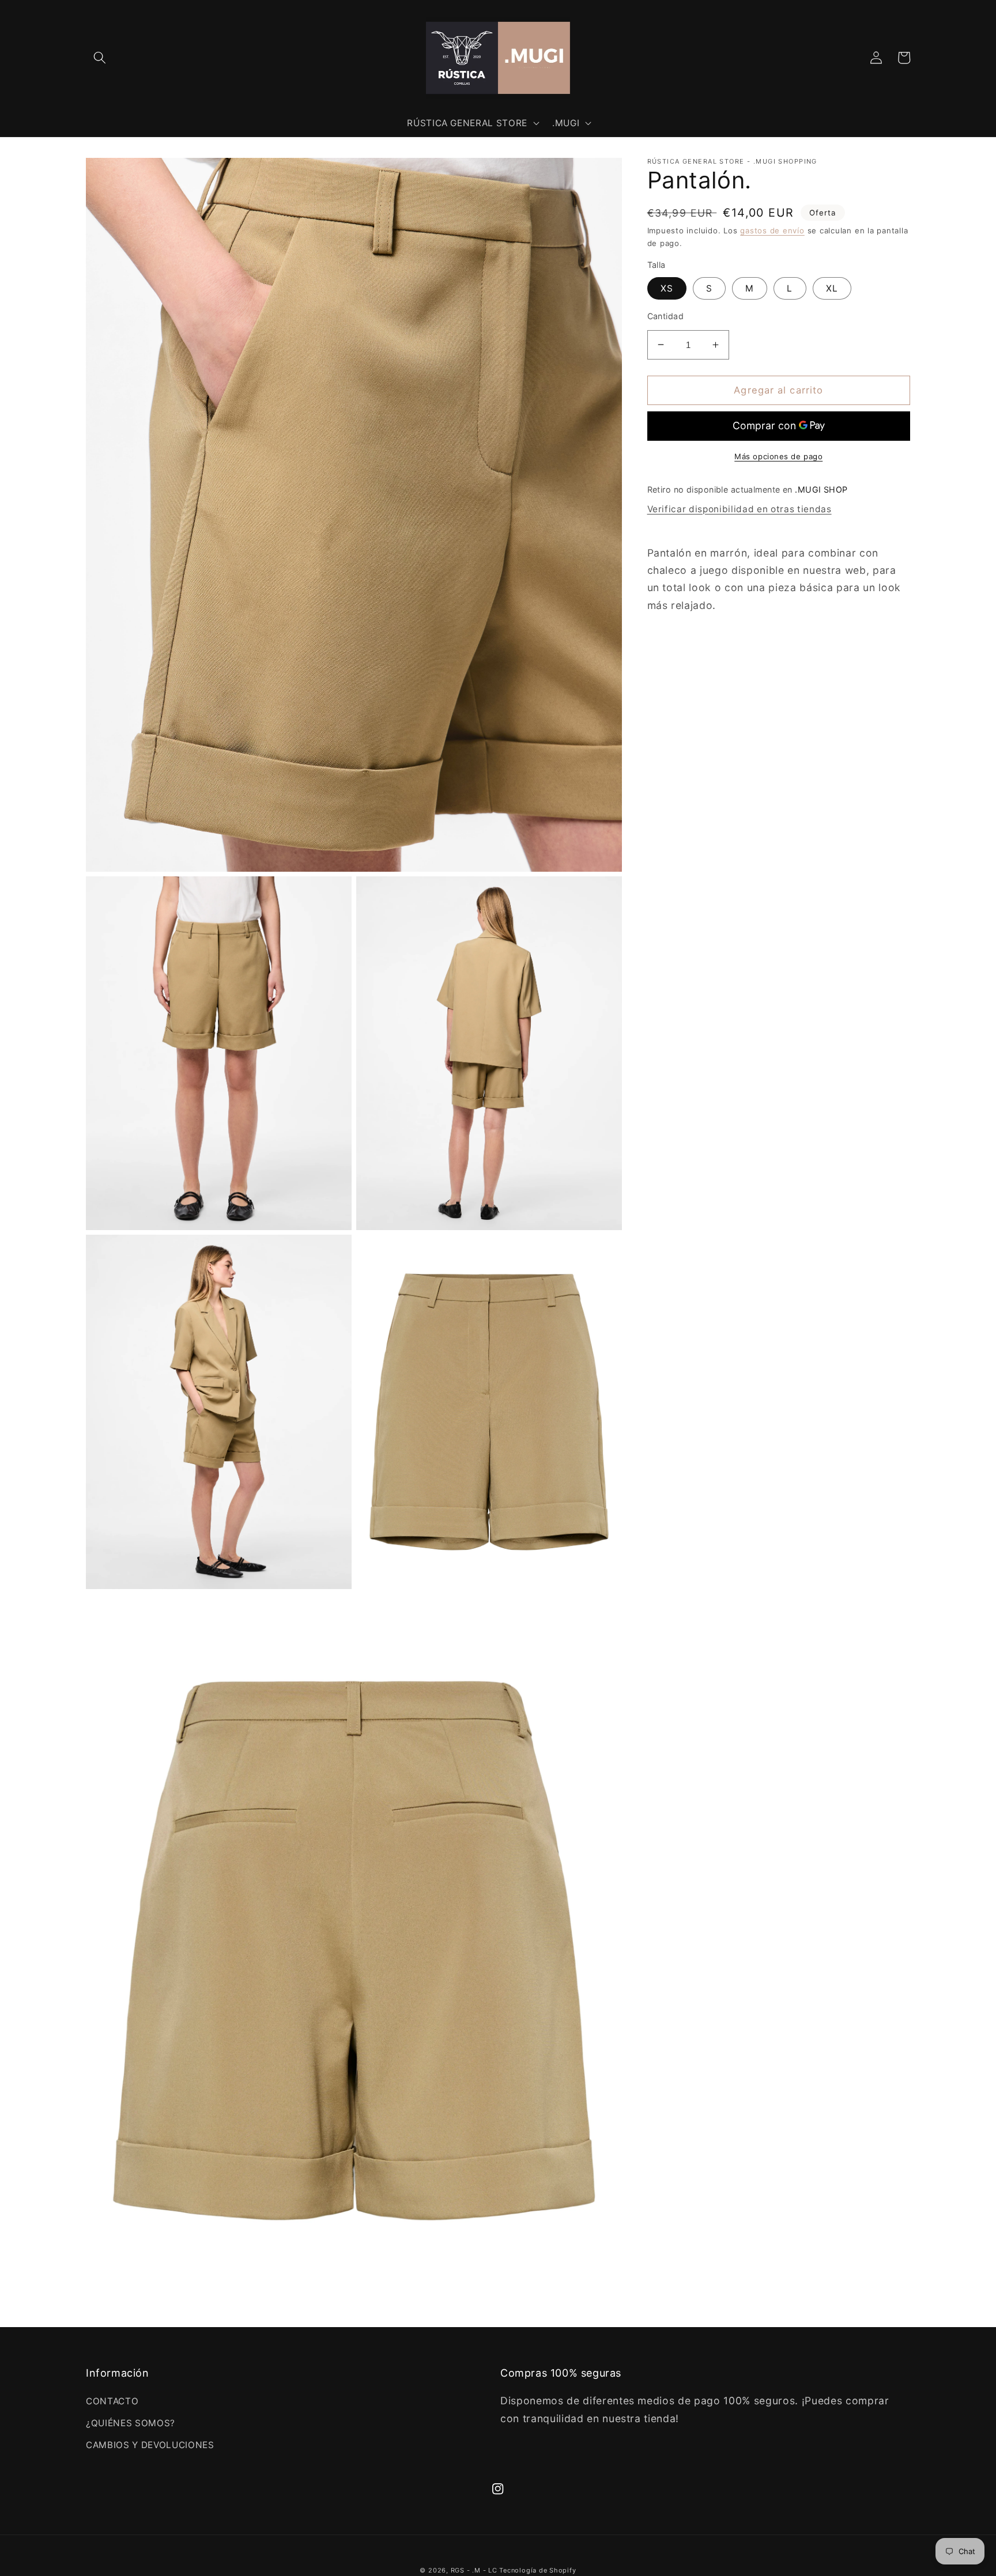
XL (832, 288)
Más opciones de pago (778, 456)
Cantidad (666, 316)
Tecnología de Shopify (537, 2570)
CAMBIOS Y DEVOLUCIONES (150, 2445)
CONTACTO (112, 2401)
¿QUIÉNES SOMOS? (131, 2423)
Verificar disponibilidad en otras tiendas (740, 509)
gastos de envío (772, 230)
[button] (100, 58)
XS (667, 288)
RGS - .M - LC (475, 2570)
